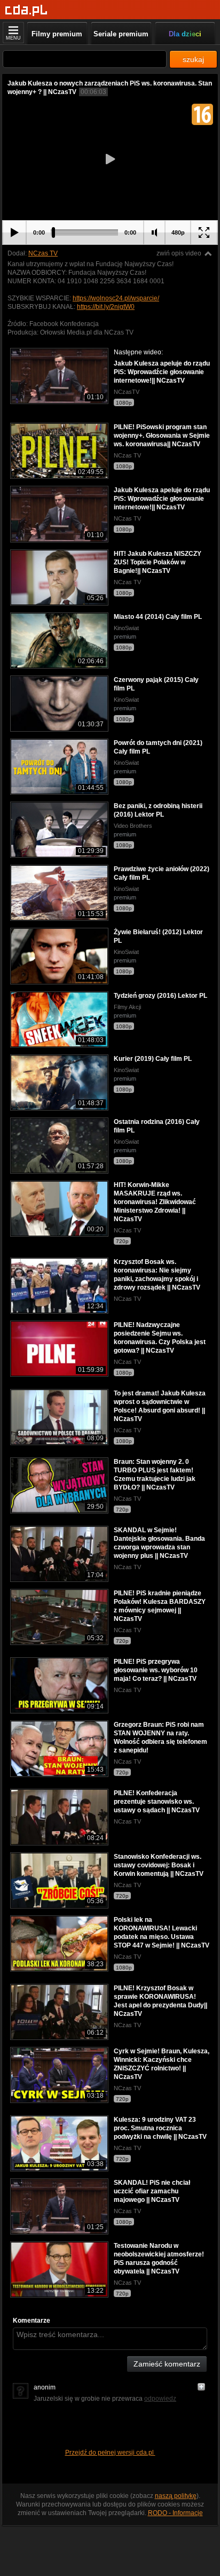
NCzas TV (43, 253)
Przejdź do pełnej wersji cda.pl (110, 2453)
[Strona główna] (26, 10)
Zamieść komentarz (167, 2364)
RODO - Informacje (175, 2513)
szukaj (193, 59)
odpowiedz (160, 2399)
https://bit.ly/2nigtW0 (106, 307)
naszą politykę (176, 2496)
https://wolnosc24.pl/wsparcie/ (116, 298)
